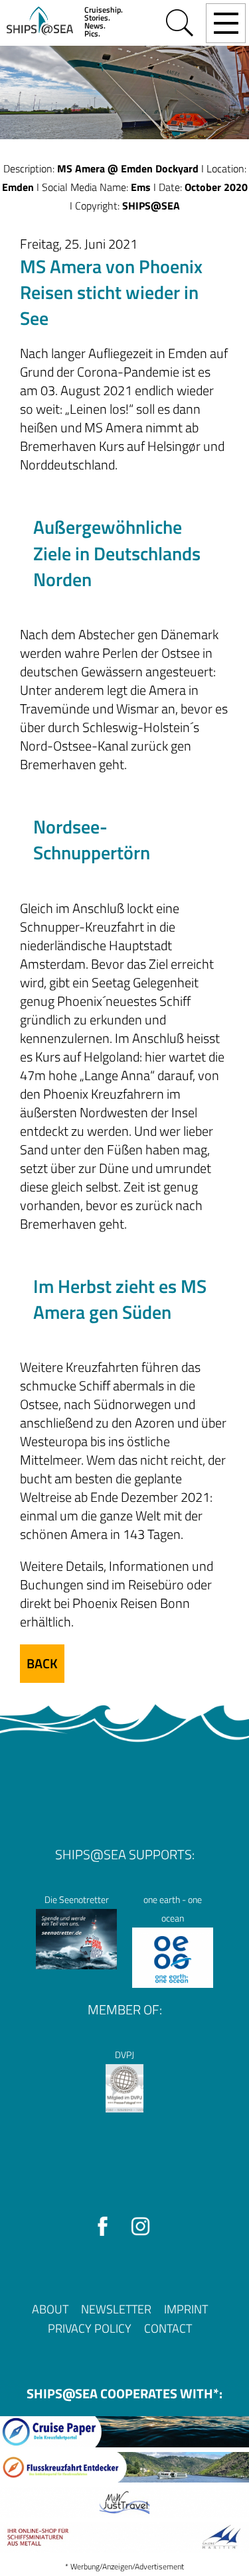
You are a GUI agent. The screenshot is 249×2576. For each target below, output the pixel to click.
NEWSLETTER (116, 2309)
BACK (42, 1663)
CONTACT (168, 2328)
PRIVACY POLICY (90, 2328)
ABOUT (50, 2309)
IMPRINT (186, 2309)
